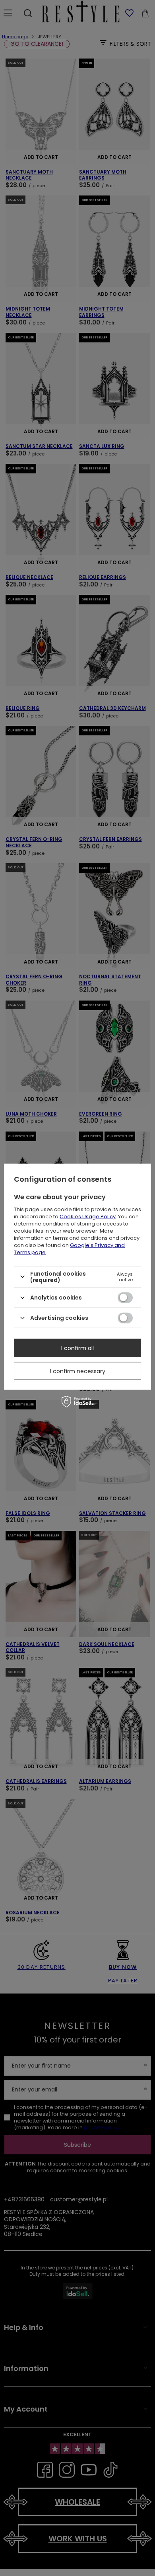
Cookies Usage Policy (88, 1216)
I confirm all (77, 1348)
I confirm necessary (78, 1371)
